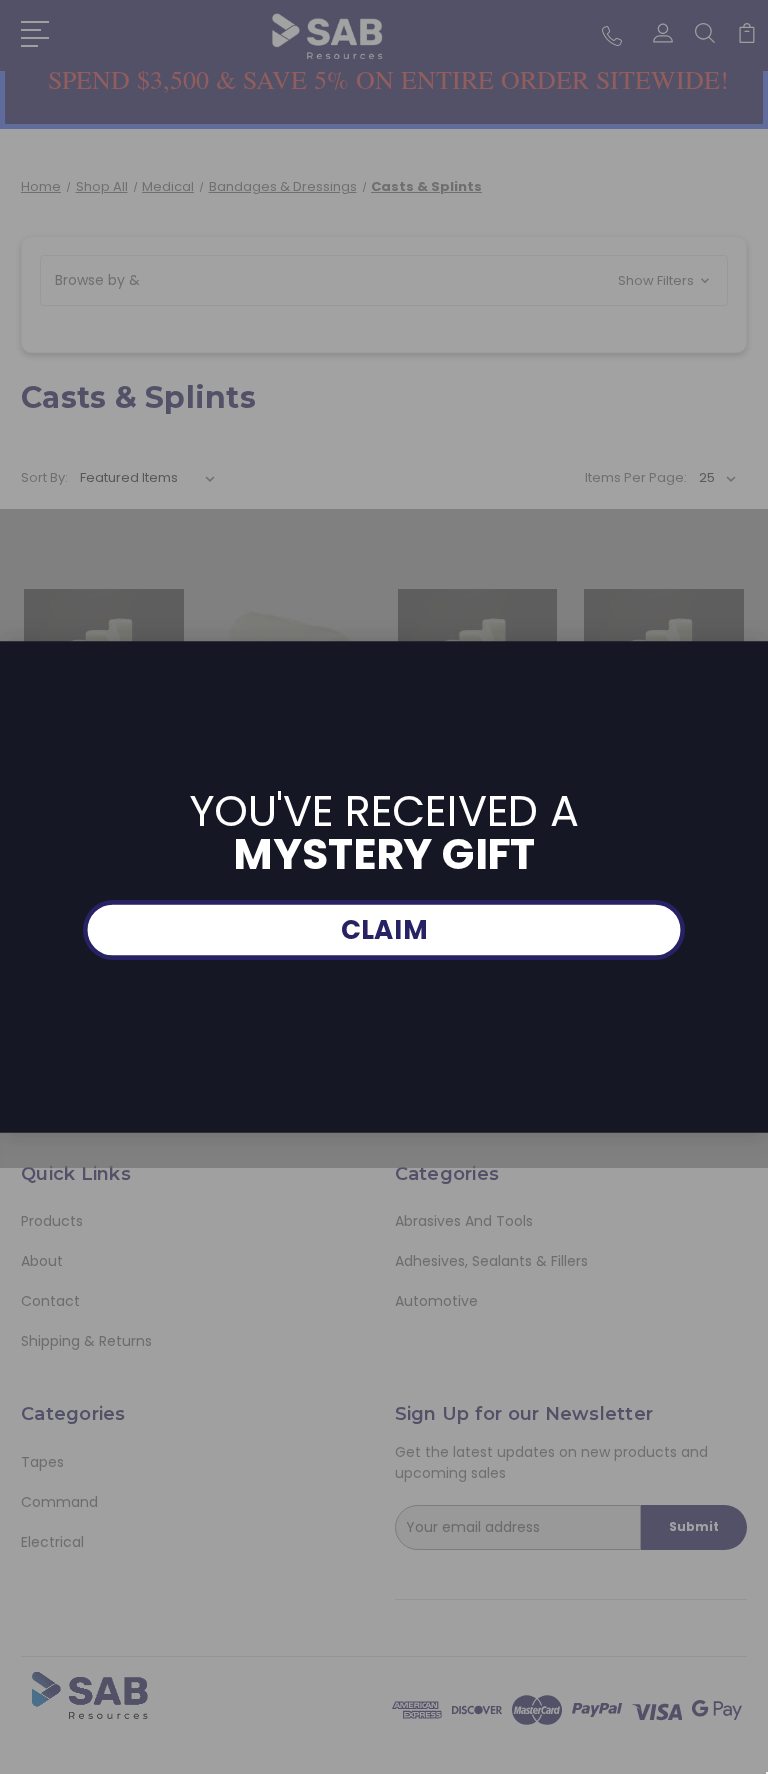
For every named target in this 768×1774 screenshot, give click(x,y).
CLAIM (384, 930)
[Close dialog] (752, 656)
